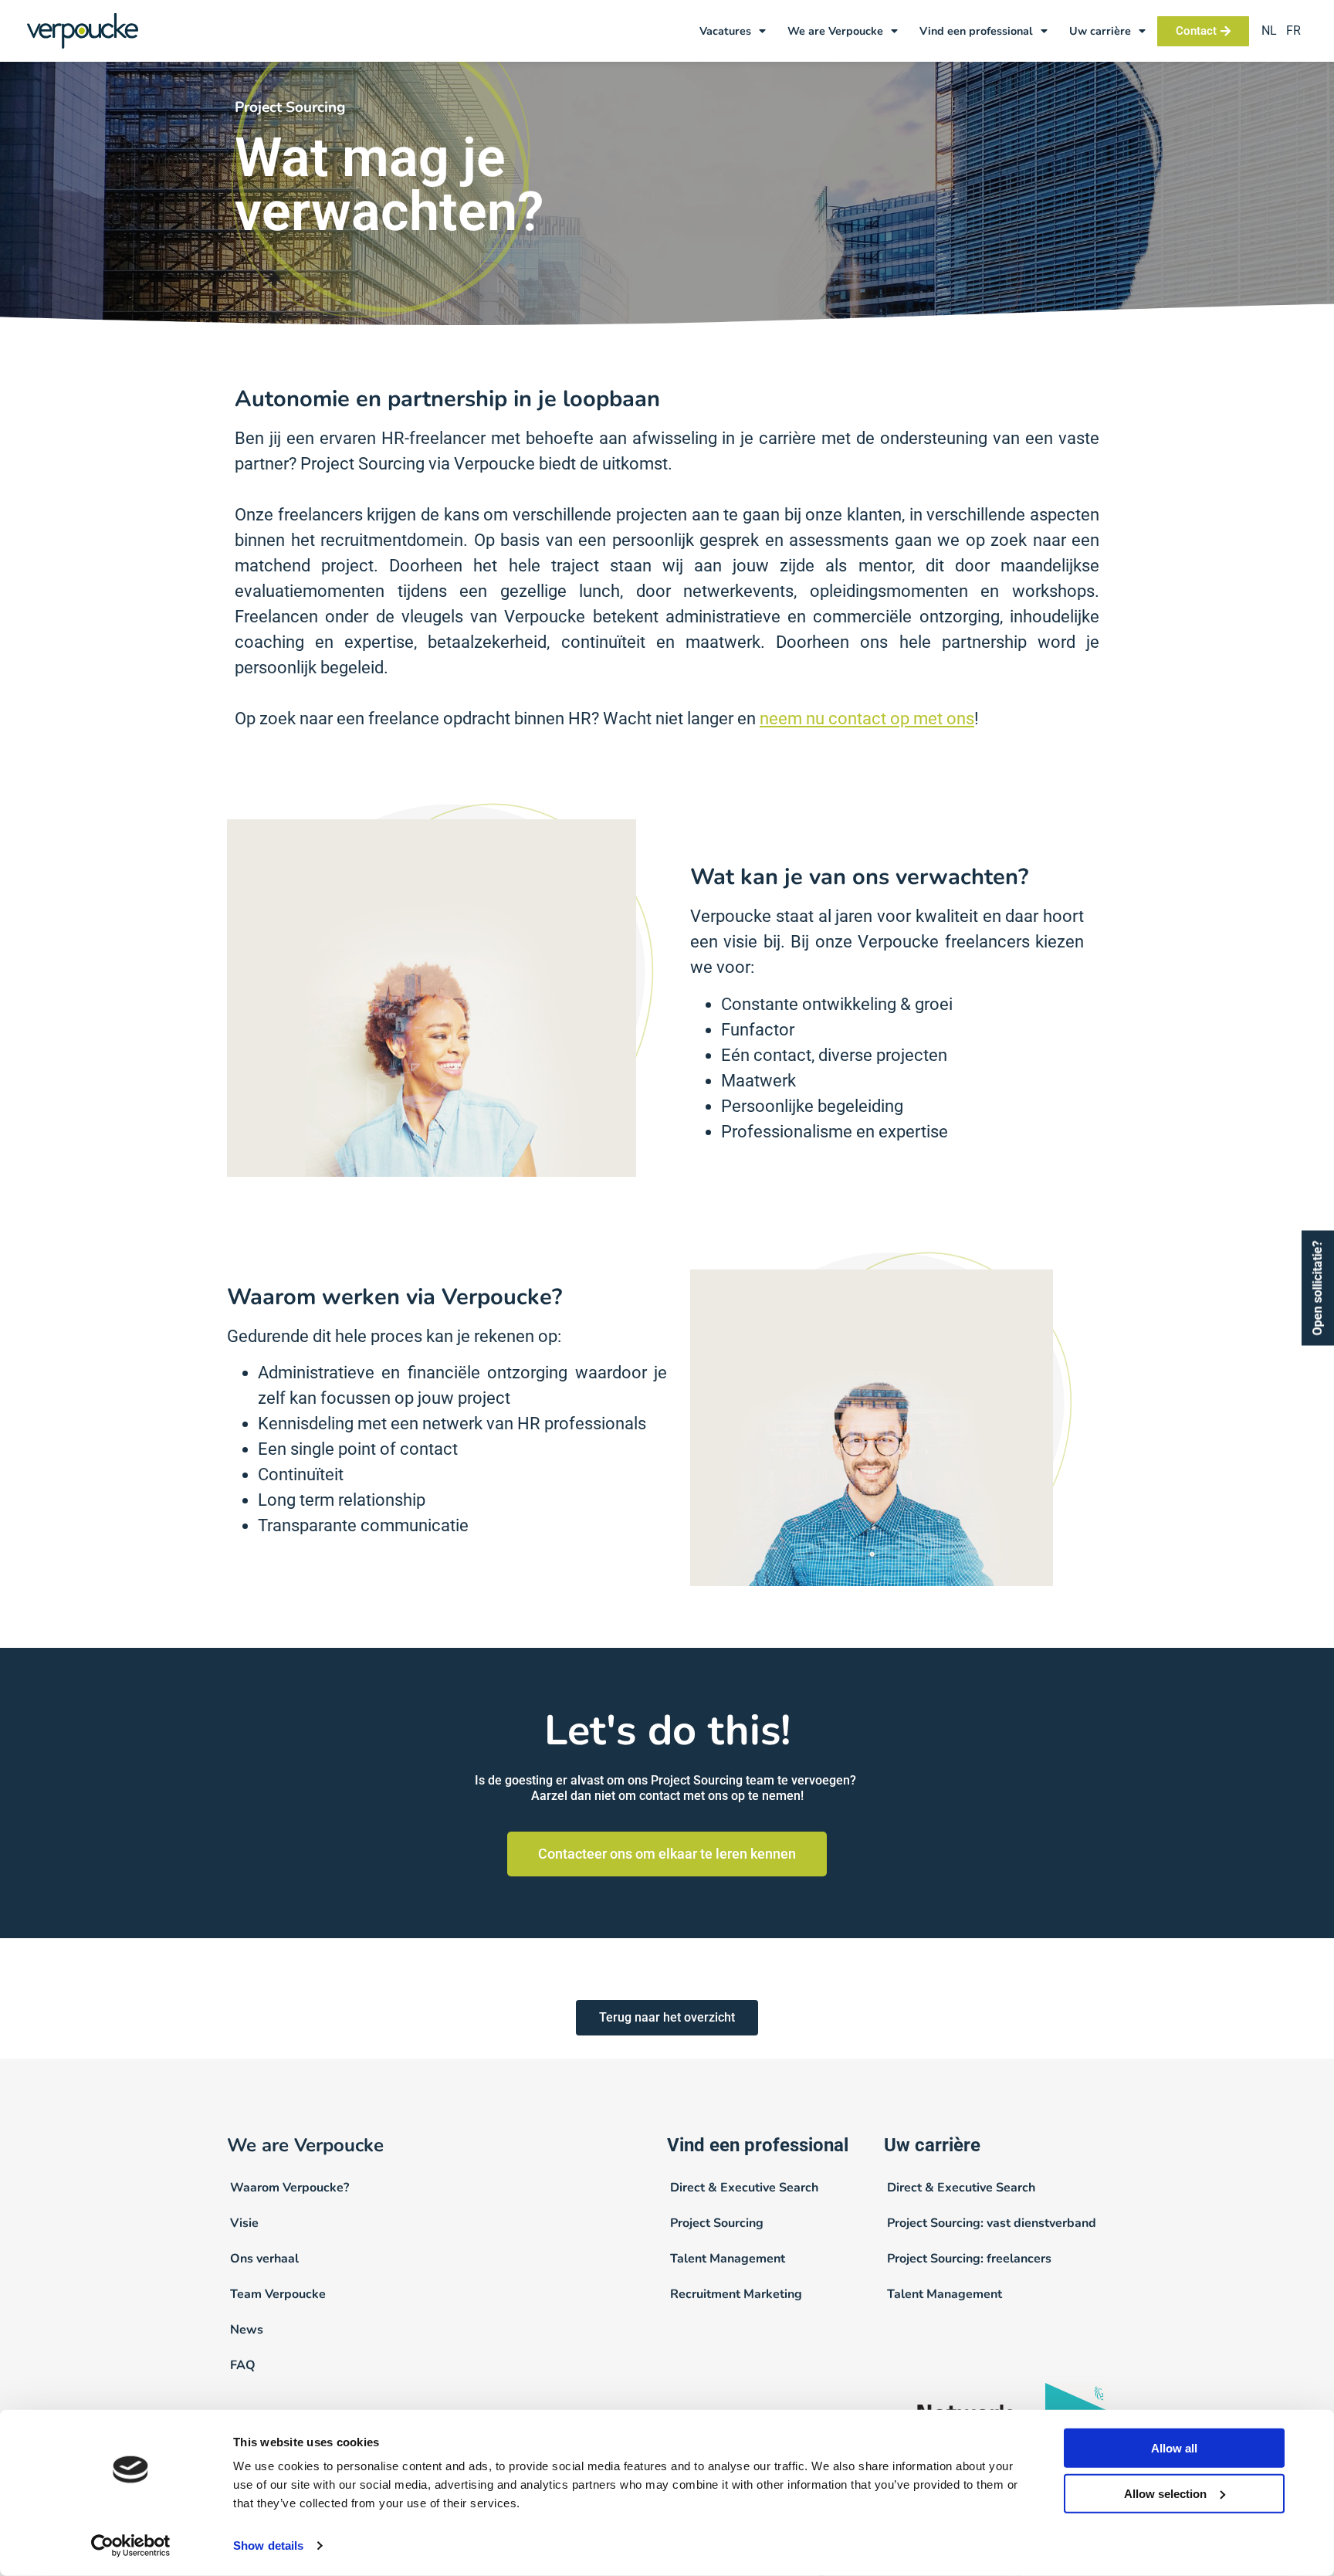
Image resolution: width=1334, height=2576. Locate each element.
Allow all (1174, 2448)
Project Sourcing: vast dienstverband (992, 2223)
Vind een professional (976, 31)
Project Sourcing (717, 2223)
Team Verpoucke (278, 2294)
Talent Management (728, 2259)
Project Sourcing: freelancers (969, 2259)
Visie (244, 2223)
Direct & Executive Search (744, 2188)
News (247, 2330)
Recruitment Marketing (736, 2294)
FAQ (243, 2365)
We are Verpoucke (835, 31)
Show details (268, 2545)
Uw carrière (1100, 31)
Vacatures (725, 31)
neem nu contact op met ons (867, 719)
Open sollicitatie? (1317, 1288)
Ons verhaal (264, 2259)
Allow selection (1165, 2494)
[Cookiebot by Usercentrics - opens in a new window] (131, 2546)
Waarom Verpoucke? (289, 2188)
